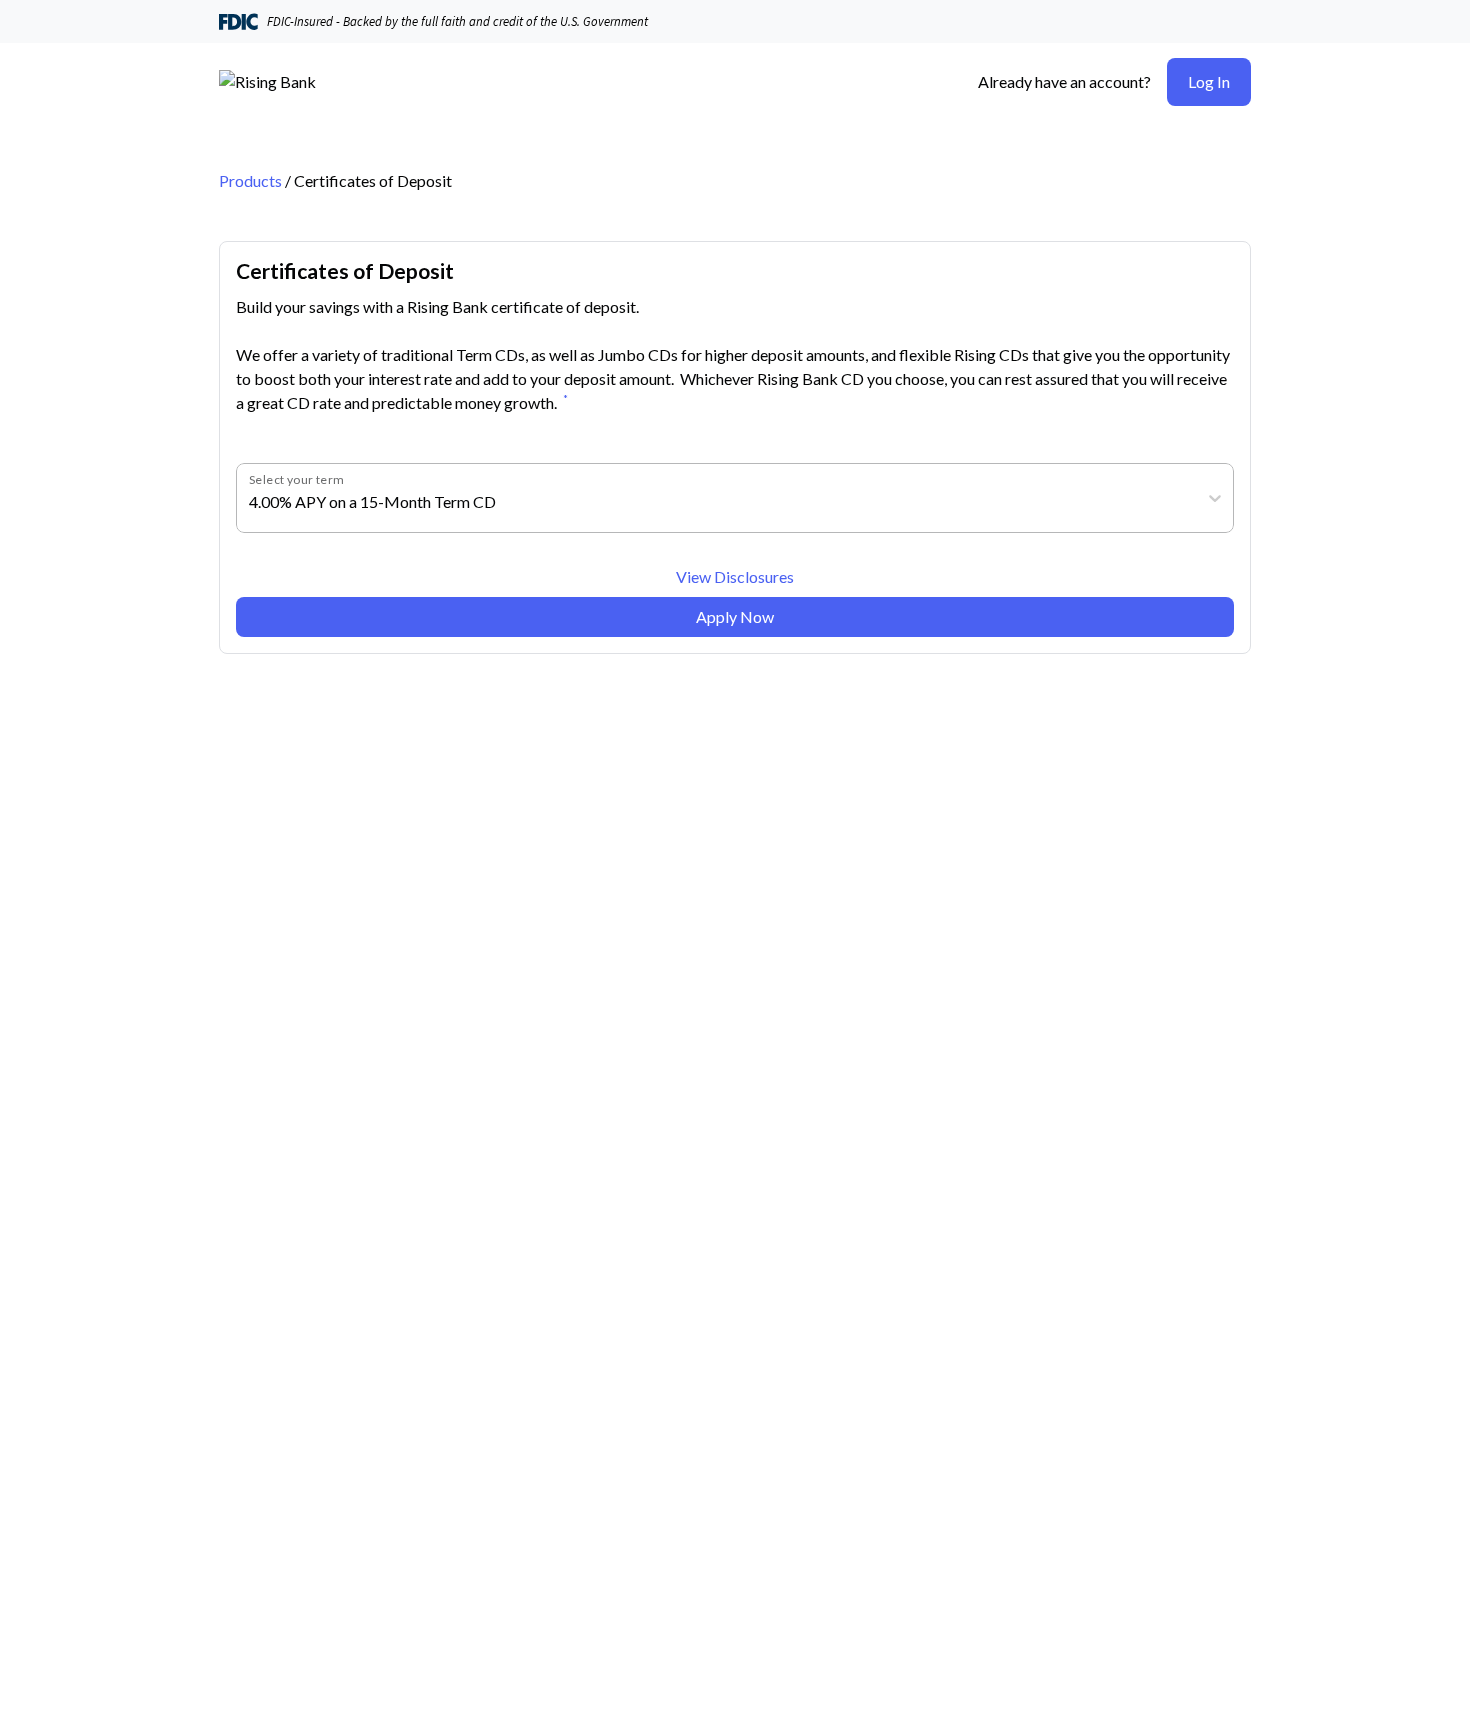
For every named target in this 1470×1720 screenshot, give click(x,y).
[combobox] (250, 502)
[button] (1209, 82)
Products (250, 180)
